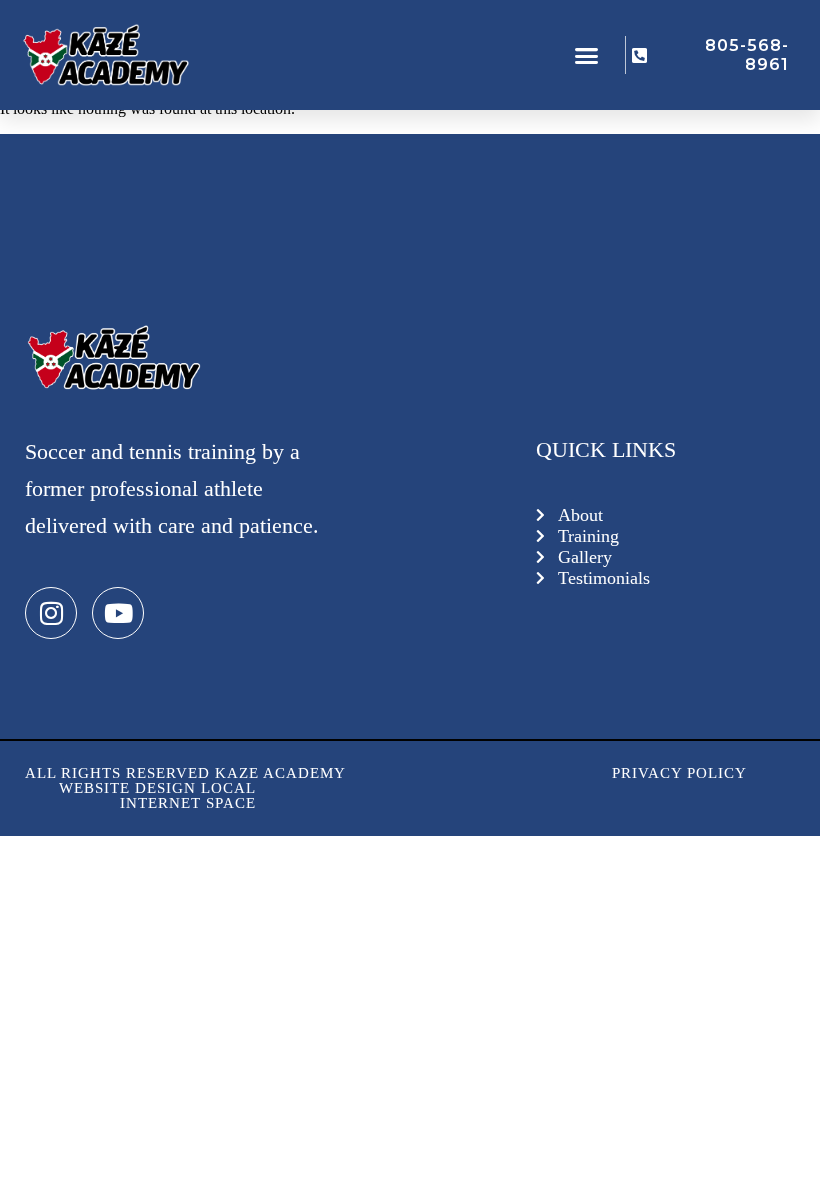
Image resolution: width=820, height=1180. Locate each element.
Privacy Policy (679, 773)
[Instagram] (51, 613)
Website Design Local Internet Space (157, 795)
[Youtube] (118, 613)
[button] (587, 55)
